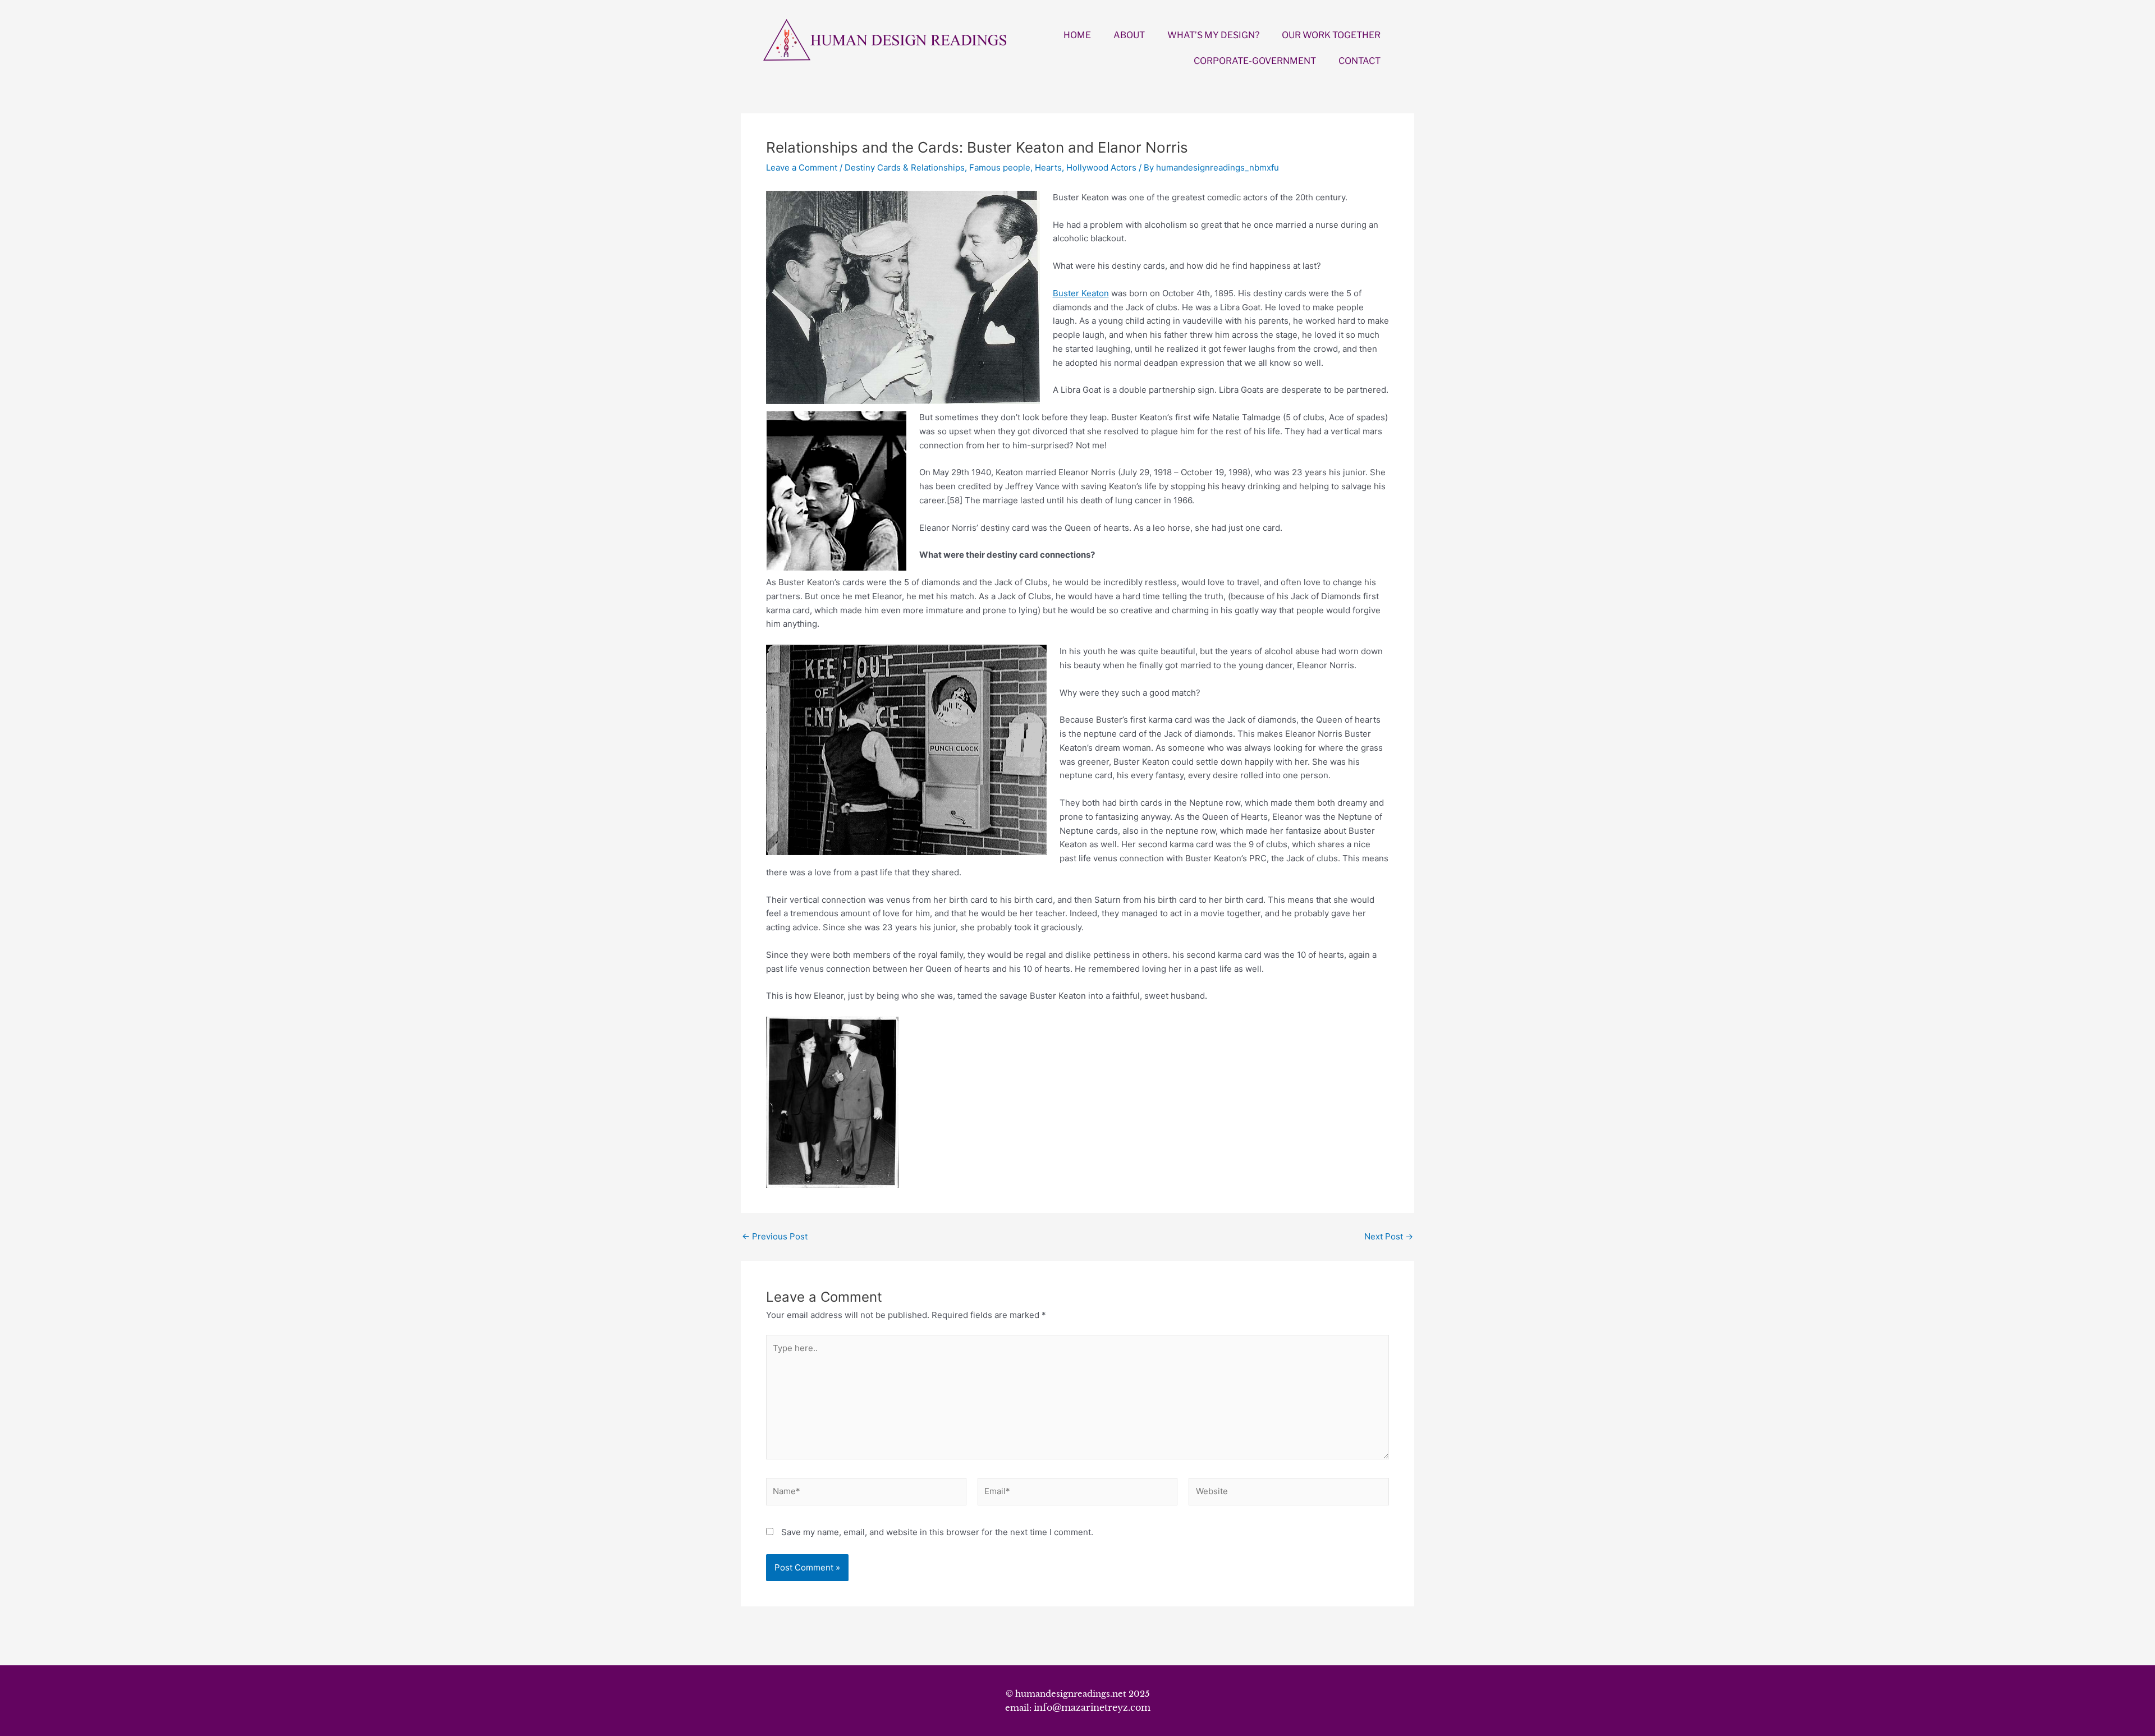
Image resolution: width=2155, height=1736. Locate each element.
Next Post (1389, 1236)
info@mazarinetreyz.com (1092, 1707)
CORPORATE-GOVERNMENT (1255, 61)
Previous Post (775, 1236)
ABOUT (1129, 35)
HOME (1077, 35)
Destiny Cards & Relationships (905, 167)
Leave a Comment (802, 167)
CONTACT (1360, 61)
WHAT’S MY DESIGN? (1213, 35)
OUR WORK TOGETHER (1331, 35)
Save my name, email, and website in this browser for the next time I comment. (937, 1532)
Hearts (1048, 167)
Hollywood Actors (1101, 167)
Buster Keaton (1081, 293)
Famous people (1000, 167)
